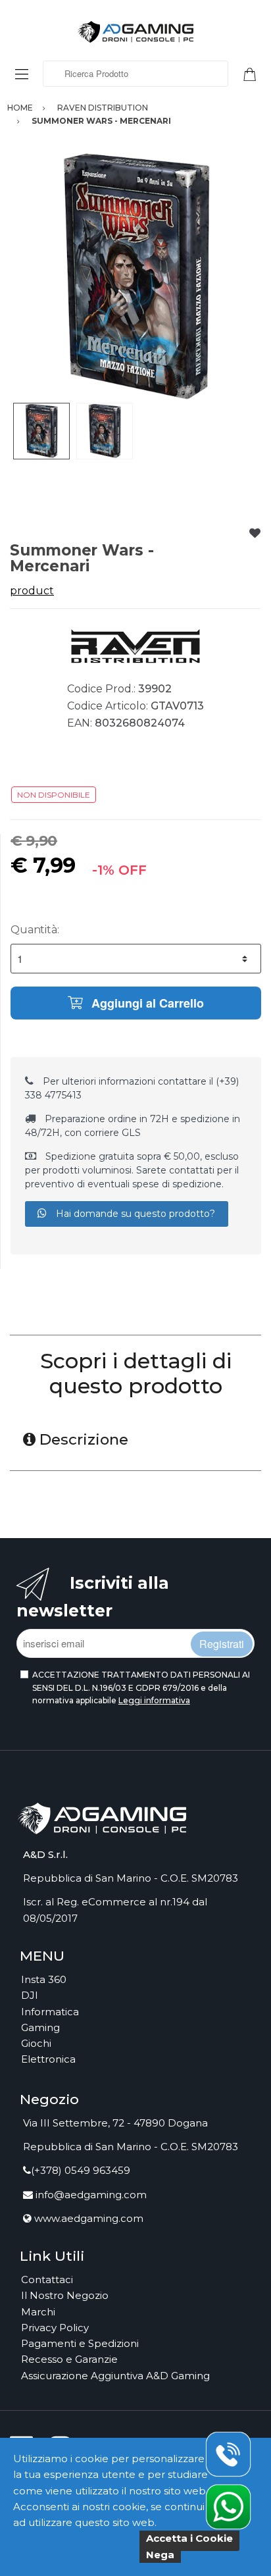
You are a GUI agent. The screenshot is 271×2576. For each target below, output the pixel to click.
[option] (135, 277)
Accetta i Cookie (189, 2538)
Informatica (50, 2012)
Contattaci (47, 2280)
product (32, 591)
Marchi (38, 2312)
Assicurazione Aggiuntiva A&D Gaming (115, 2376)
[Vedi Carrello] (255, 73)
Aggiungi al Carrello (146, 1003)
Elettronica (48, 2059)
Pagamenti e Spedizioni (80, 2343)
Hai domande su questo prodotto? (134, 1214)
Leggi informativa (154, 1700)
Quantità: (35, 930)
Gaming (40, 2027)
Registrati (222, 1644)
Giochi (36, 2043)
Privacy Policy (55, 2328)
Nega (160, 2555)
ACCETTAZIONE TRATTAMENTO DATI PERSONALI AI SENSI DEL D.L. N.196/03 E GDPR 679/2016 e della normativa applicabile (141, 1687)
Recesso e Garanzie (69, 2359)
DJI (30, 1995)
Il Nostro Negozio (65, 2295)
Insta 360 (44, 1979)
